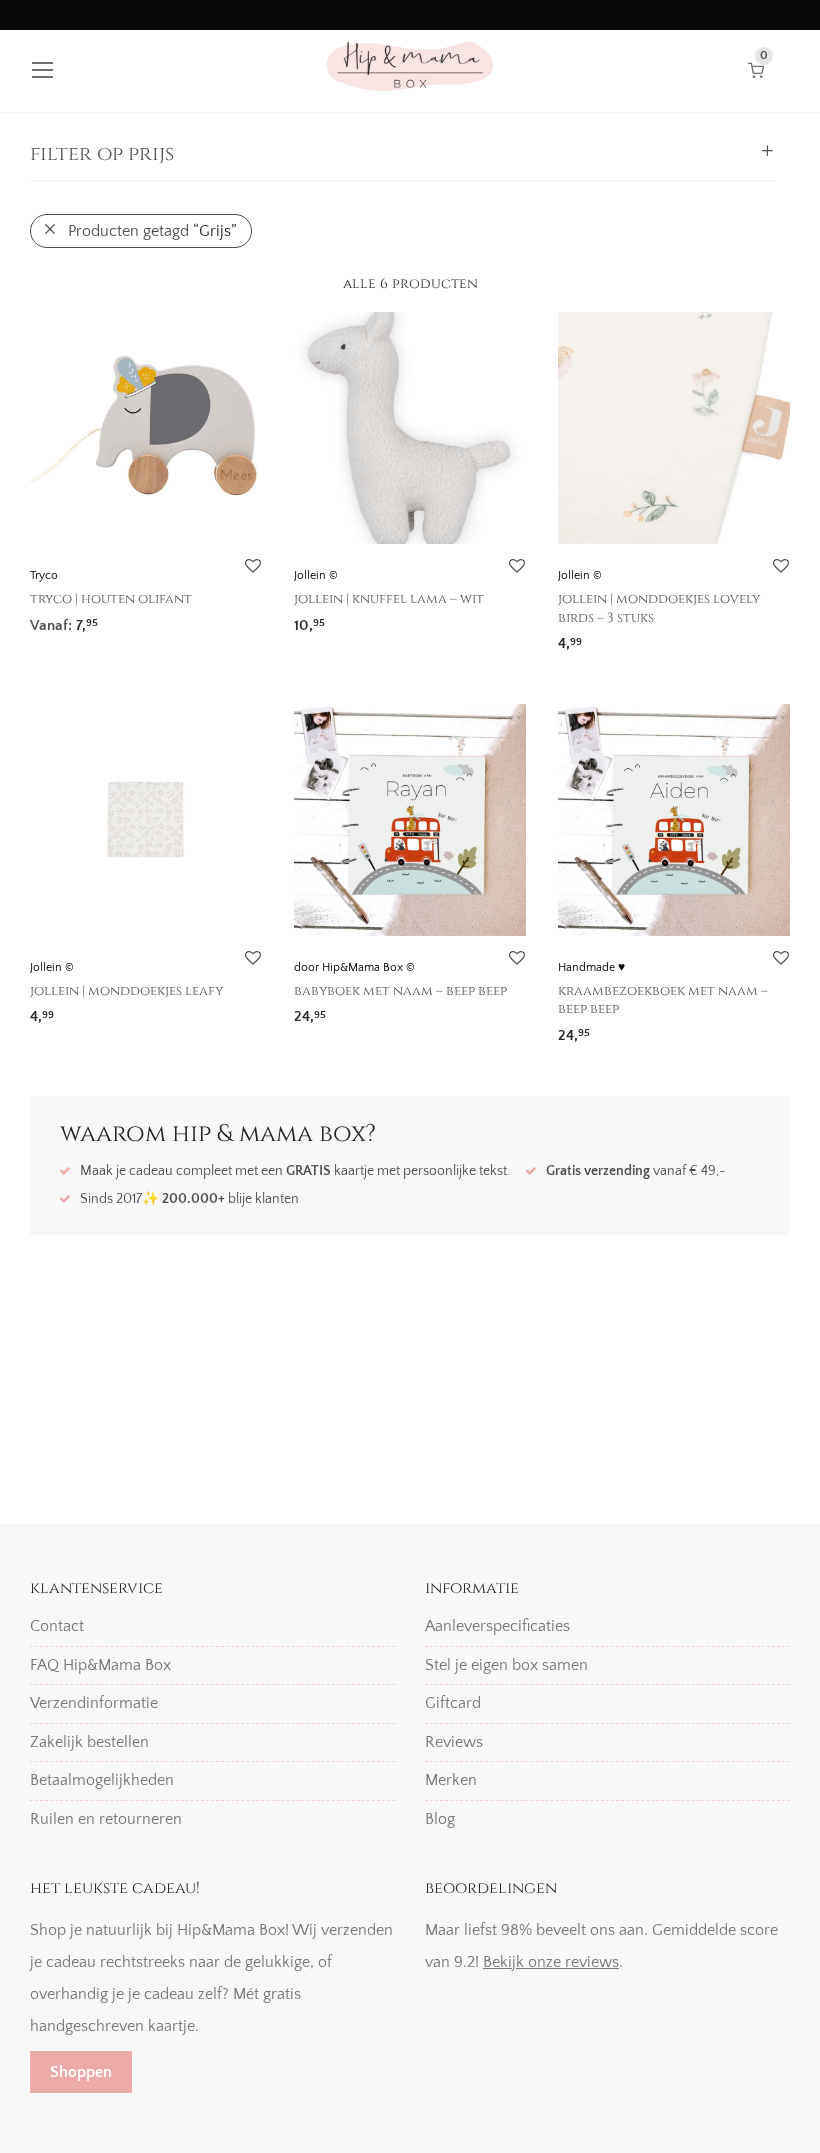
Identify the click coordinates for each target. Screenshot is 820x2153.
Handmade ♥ (591, 967)
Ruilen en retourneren (106, 1819)
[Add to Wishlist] (252, 566)
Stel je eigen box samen (506, 1665)
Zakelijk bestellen (89, 1742)
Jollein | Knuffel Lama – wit (389, 599)
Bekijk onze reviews (551, 1962)
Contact (57, 1626)
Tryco (44, 575)
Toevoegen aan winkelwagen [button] (120, 618)
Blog (440, 1819)
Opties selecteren (344, 1010)
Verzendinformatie (94, 1703)
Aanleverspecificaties (497, 1626)
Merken (451, 1780)
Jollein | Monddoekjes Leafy (126, 991)
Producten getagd (152, 231)
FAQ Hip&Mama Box (100, 1665)
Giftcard (453, 1703)
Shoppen (81, 2072)
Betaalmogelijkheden (102, 1780)
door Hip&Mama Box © (354, 967)
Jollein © (316, 575)
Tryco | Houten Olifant (111, 599)
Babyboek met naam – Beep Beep (400, 991)
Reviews (454, 1742)
